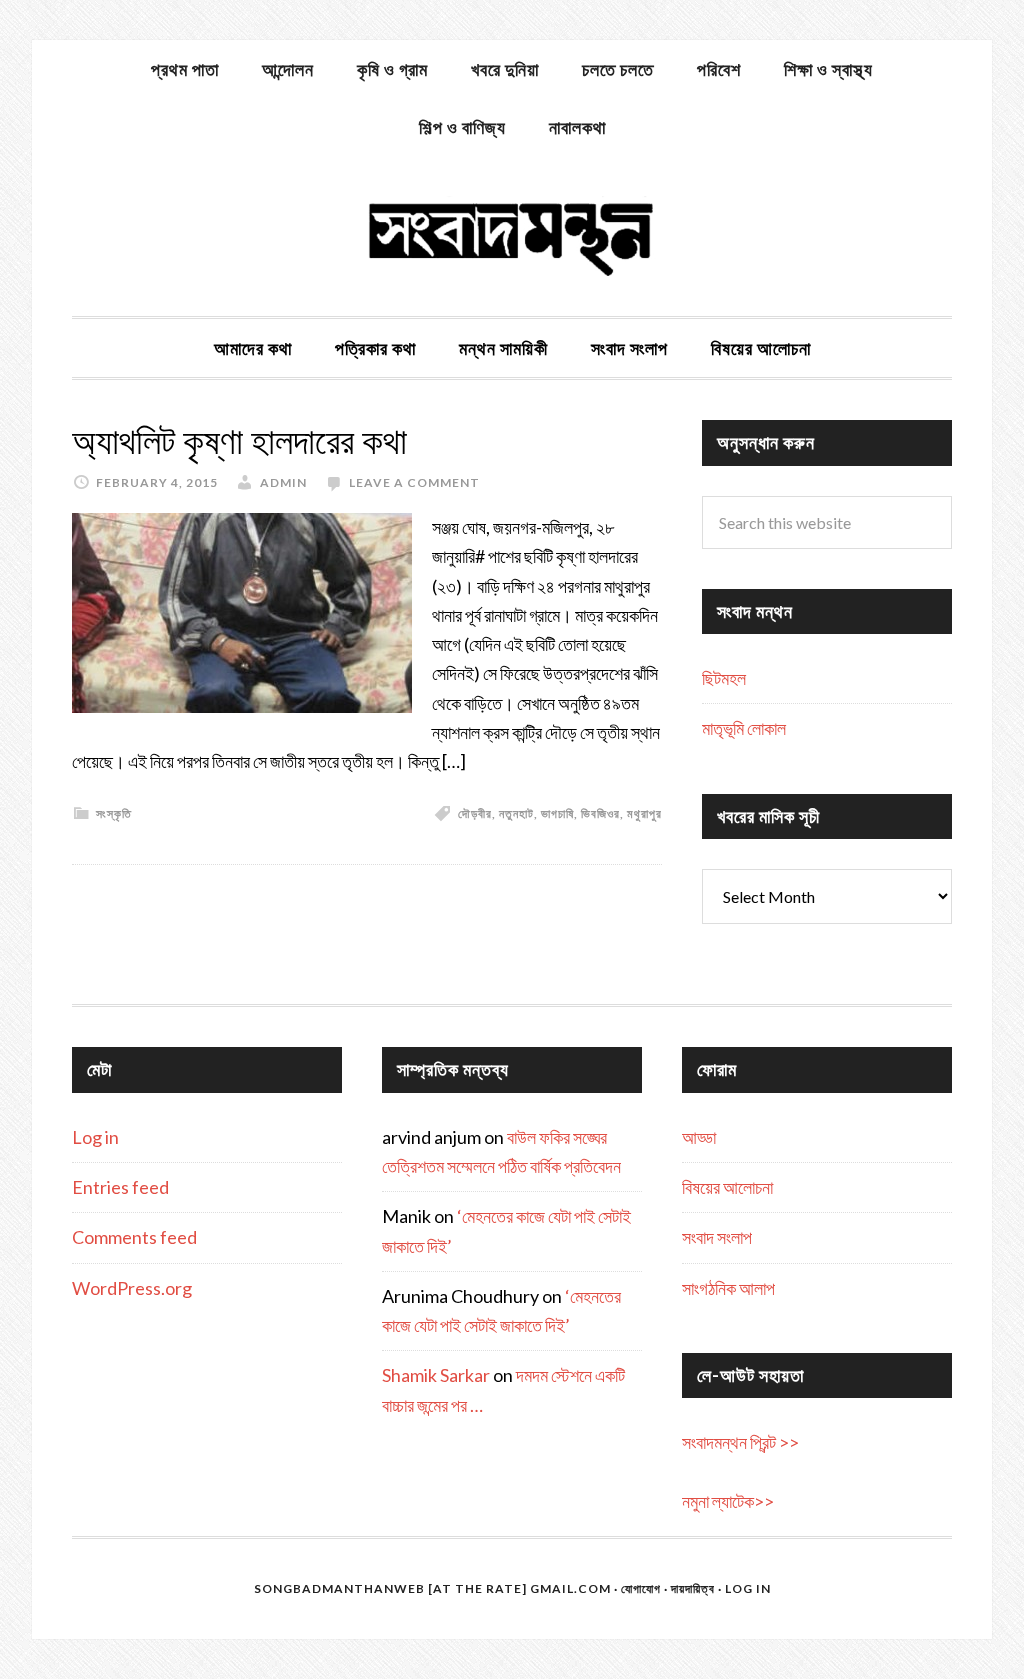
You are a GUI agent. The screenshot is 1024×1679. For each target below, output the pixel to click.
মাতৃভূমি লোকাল (744, 728)
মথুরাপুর (644, 813)
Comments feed (134, 1237)
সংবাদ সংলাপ (717, 1237)
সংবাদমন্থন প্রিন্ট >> (740, 1442)
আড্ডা (699, 1137)
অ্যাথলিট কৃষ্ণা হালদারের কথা (239, 441)
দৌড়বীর (475, 813)
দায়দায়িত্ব (693, 1588)
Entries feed (120, 1187)
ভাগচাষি (557, 813)
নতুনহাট (516, 813)
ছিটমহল (724, 678)
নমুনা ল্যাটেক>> (728, 1501)
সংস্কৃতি (114, 813)
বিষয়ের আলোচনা (727, 1187)
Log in (95, 1137)
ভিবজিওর (600, 813)
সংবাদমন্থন (512, 236)
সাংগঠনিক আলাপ (728, 1288)
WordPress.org (132, 1288)
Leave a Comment (414, 482)
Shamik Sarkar (436, 1375)
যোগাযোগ (641, 1588)
